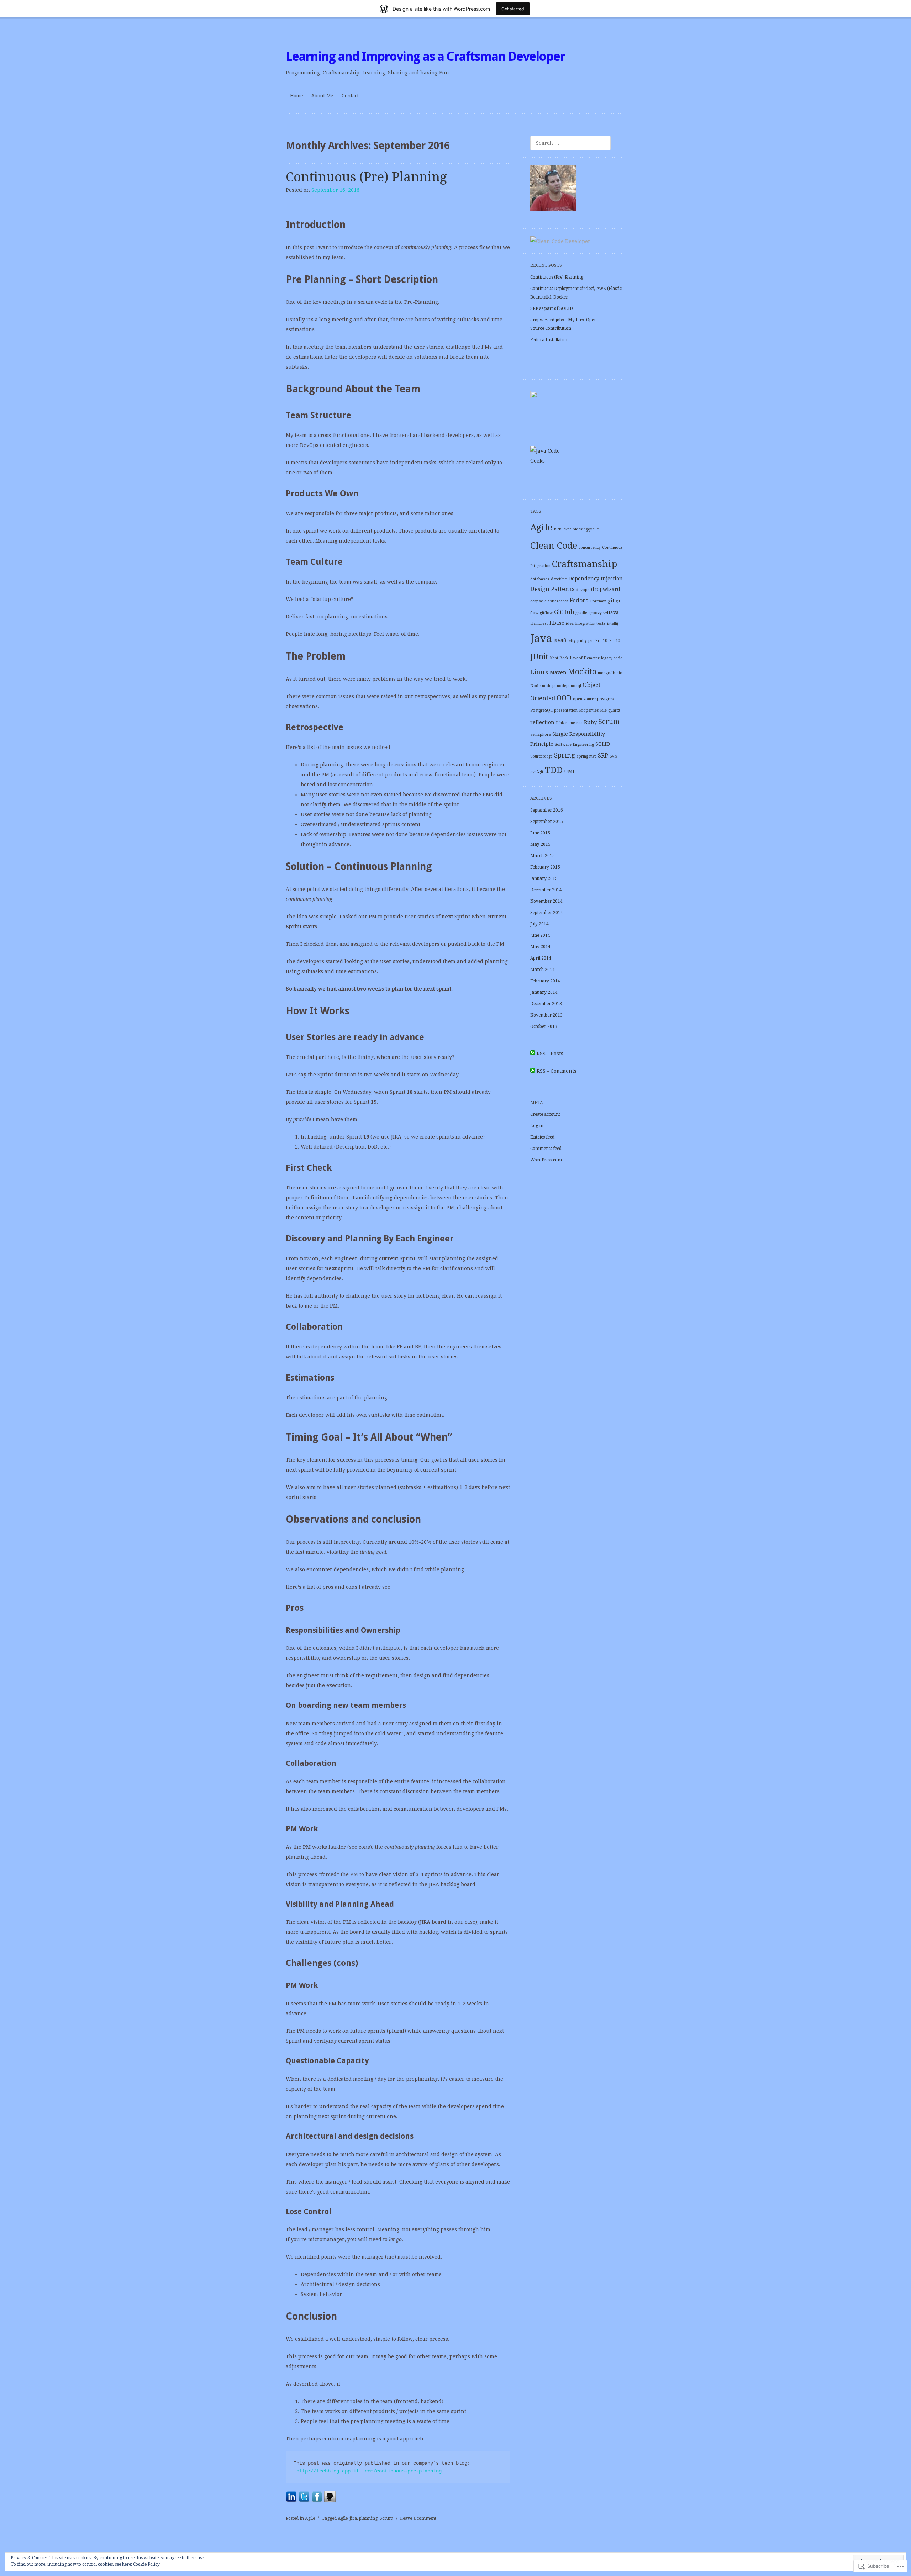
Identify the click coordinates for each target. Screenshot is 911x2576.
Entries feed (542, 1137)
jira (353, 2518)
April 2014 (541, 958)
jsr (591, 641)
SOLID (603, 744)
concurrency (590, 547)
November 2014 (546, 901)
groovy (595, 613)
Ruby (590, 722)
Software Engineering (574, 745)
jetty (572, 641)
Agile (310, 2518)
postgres (605, 699)
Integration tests (590, 624)
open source (584, 699)
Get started (513, 9)
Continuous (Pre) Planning (366, 177)
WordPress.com (546, 1160)
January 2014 (544, 992)
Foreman (598, 601)
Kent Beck (559, 658)
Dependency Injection (596, 579)
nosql (576, 686)
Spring (565, 755)
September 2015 (547, 822)
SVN (614, 756)
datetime (559, 579)
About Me (322, 96)
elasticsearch (556, 601)
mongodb (607, 673)
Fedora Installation (549, 340)
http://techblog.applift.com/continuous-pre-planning (369, 2471)
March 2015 (543, 856)
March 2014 (543, 970)
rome (570, 723)
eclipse (537, 601)
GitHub (564, 612)
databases (540, 579)
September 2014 (547, 913)
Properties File (593, 710)
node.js (549, 686)
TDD (554, 770)
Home (296, 96)
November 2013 (546, 1015)
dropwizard (606, 589)
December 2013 (546, 1004)
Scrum (386, 2518)
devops (583, 590)
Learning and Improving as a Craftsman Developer (425, 56)
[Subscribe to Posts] (533, 1054)
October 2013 (544, 1026)
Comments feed (546, 1149)
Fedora (579, 600)
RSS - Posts (550, 1054)
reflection (542, 722)
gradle (581, 613)
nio (620, 673)
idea (570, 624)
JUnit (539, 657)
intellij (613, 624)
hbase (557, 623)
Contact (350, 96)
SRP (603, 756)
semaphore (541, 735)
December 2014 (546, 890)
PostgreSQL (541, 710)
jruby (582, 641)
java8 (560, 640)
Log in (537, 1126)
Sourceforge (541, 756)
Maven (558, 672)
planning (368, 2518)
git (611, 601)
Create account (545, 1114)
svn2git (537, 772)
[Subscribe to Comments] (533, 1071)
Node (535, 686)
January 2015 (544, 878)
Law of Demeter (585, 658)
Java (541, 638)
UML (570, 771)
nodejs (563, 686)
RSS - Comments (557, 1071)
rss (580, 723)
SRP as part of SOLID (552, 308)
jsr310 (614, 641)
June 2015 (540, 833)
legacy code (612, 658)
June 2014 (540, 935)
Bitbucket (562, 529)
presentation (566, 710)
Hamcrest (539, 624)
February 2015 (545, 867)
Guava (611, 612)
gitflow (546, 613)
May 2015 (540, 844)
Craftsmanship (584, 564)
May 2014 (540, 947)
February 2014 (545, 981)
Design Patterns (552, 589)
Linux (539, 672)
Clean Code (554, 545)
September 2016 (547, 810)
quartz (614, 710)
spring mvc (586, 756)
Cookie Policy (146, 2564)
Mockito (582, 672)
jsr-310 (601, 641)
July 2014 (539, 924)
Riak (560, 723)
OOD (564, 698)
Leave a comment (418, 2518)
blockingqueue (586, 529)
